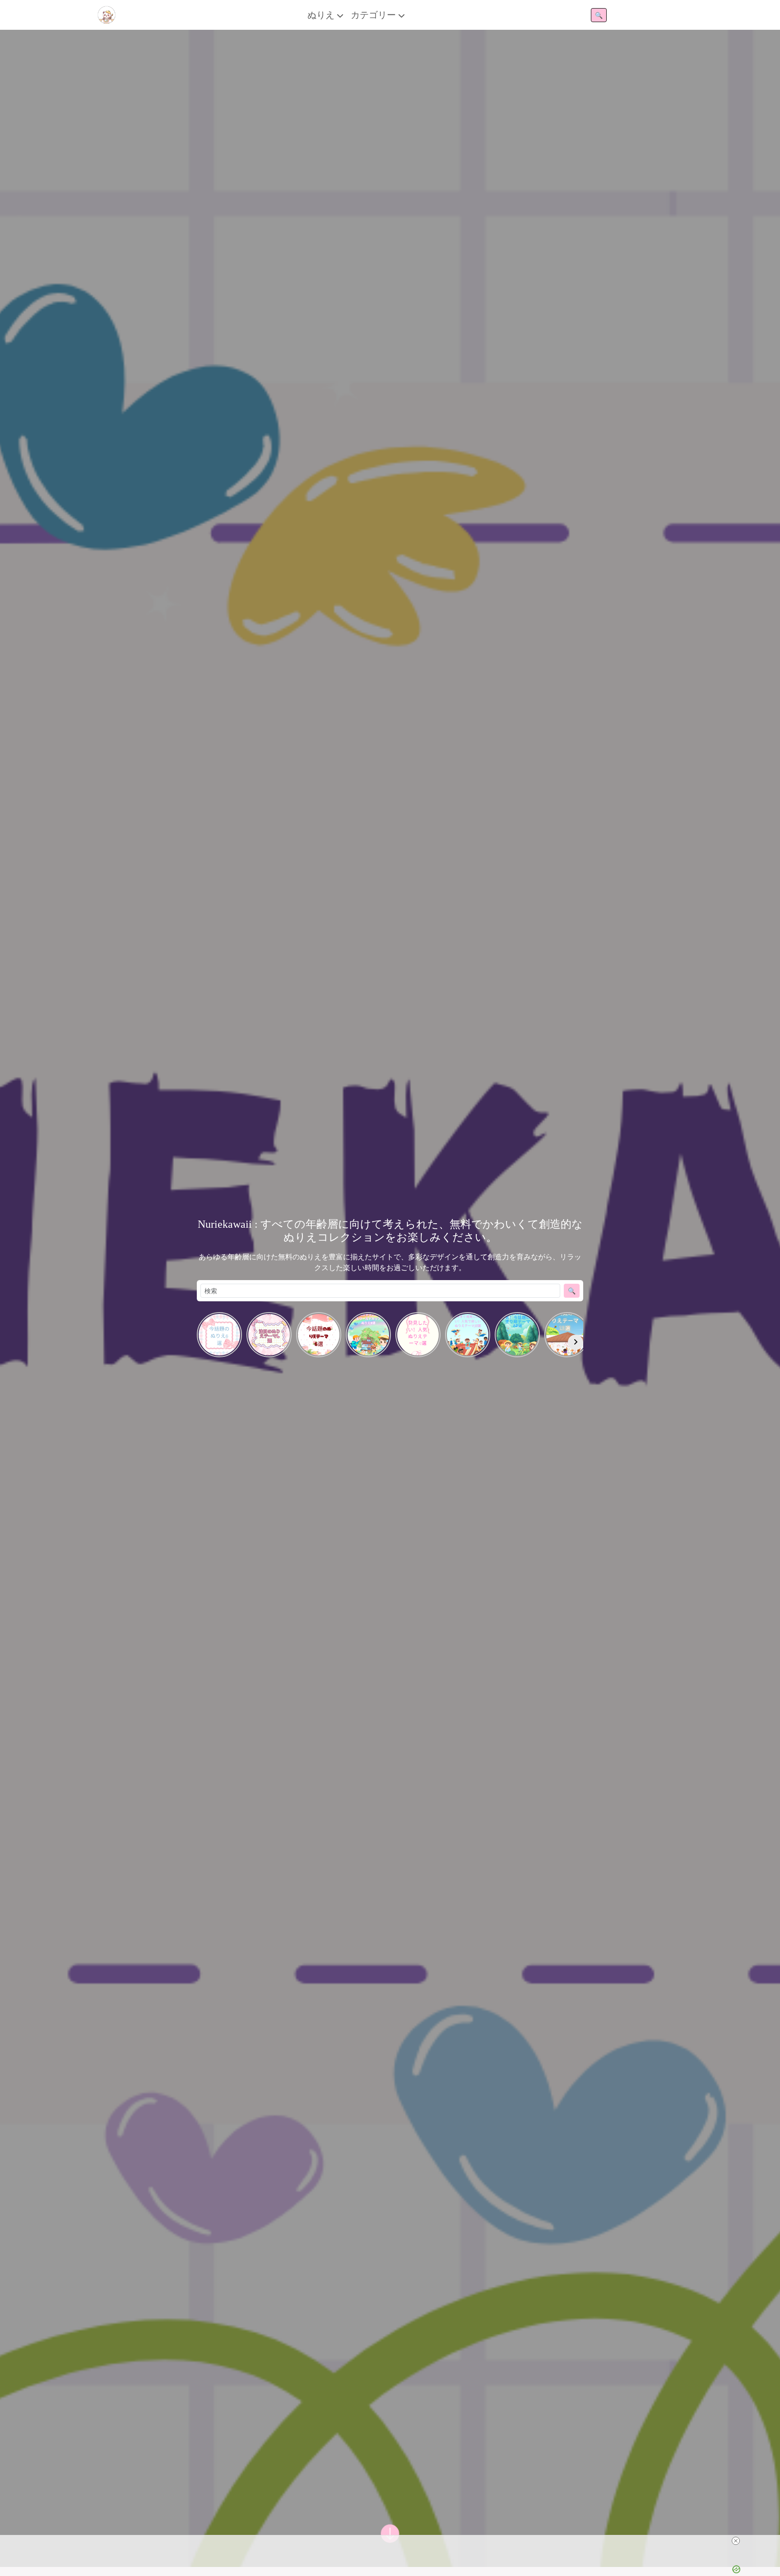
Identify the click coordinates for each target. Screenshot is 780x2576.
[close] (736, 2541)
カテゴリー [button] (374, 15)
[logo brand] (107, 15)
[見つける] (390, 2534)
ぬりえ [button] (322, 15)
